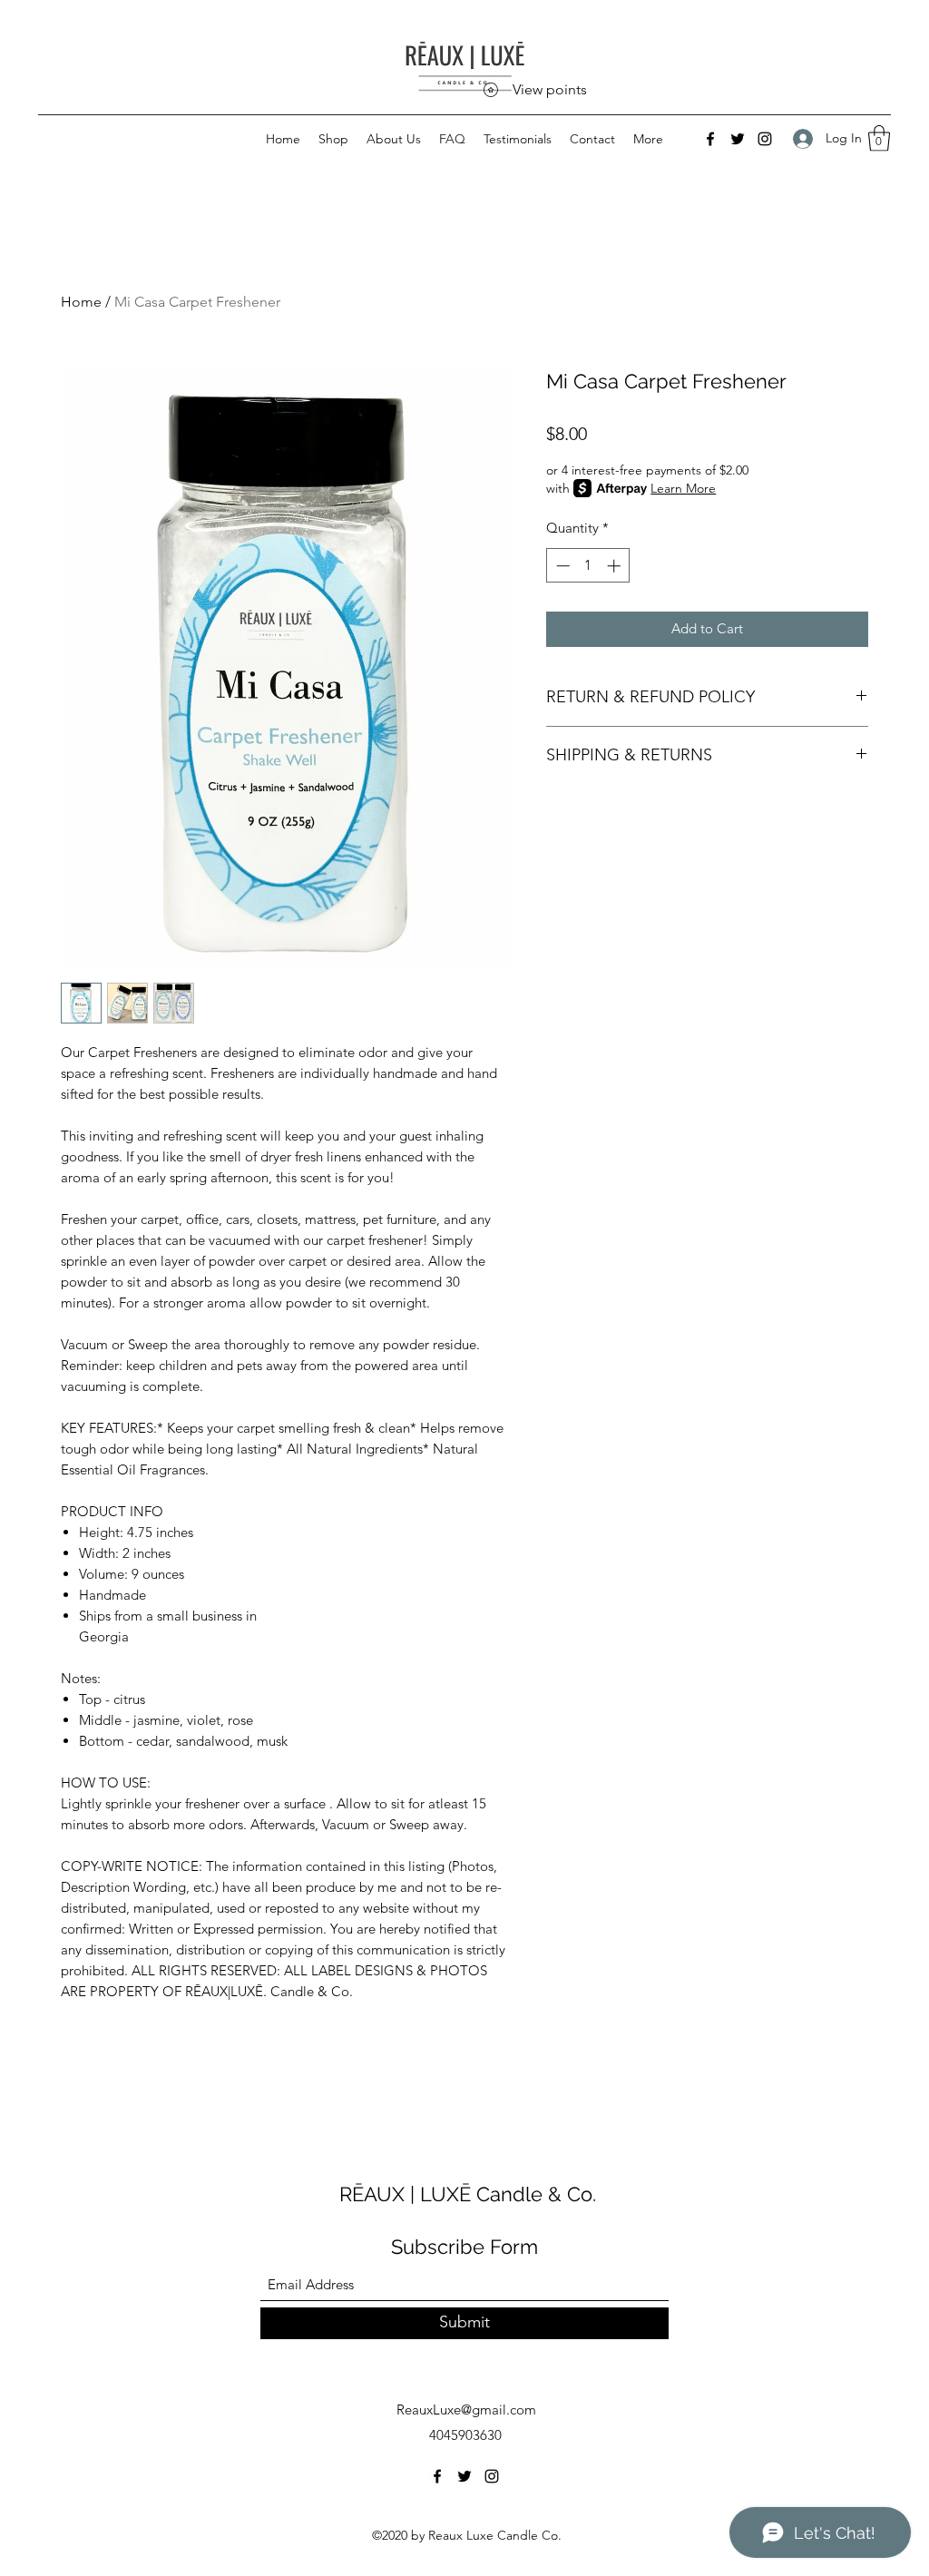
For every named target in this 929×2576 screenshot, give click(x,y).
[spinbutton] (588, 566)
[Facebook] (710, 139)
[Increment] (616, 566)
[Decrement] (561, 566)
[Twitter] (738, 139)
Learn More (683, 488)
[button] (879, 138)
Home (81, 302)
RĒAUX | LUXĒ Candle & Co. (468, 2194)
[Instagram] (765, 139)
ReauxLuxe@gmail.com (466, 2409)
